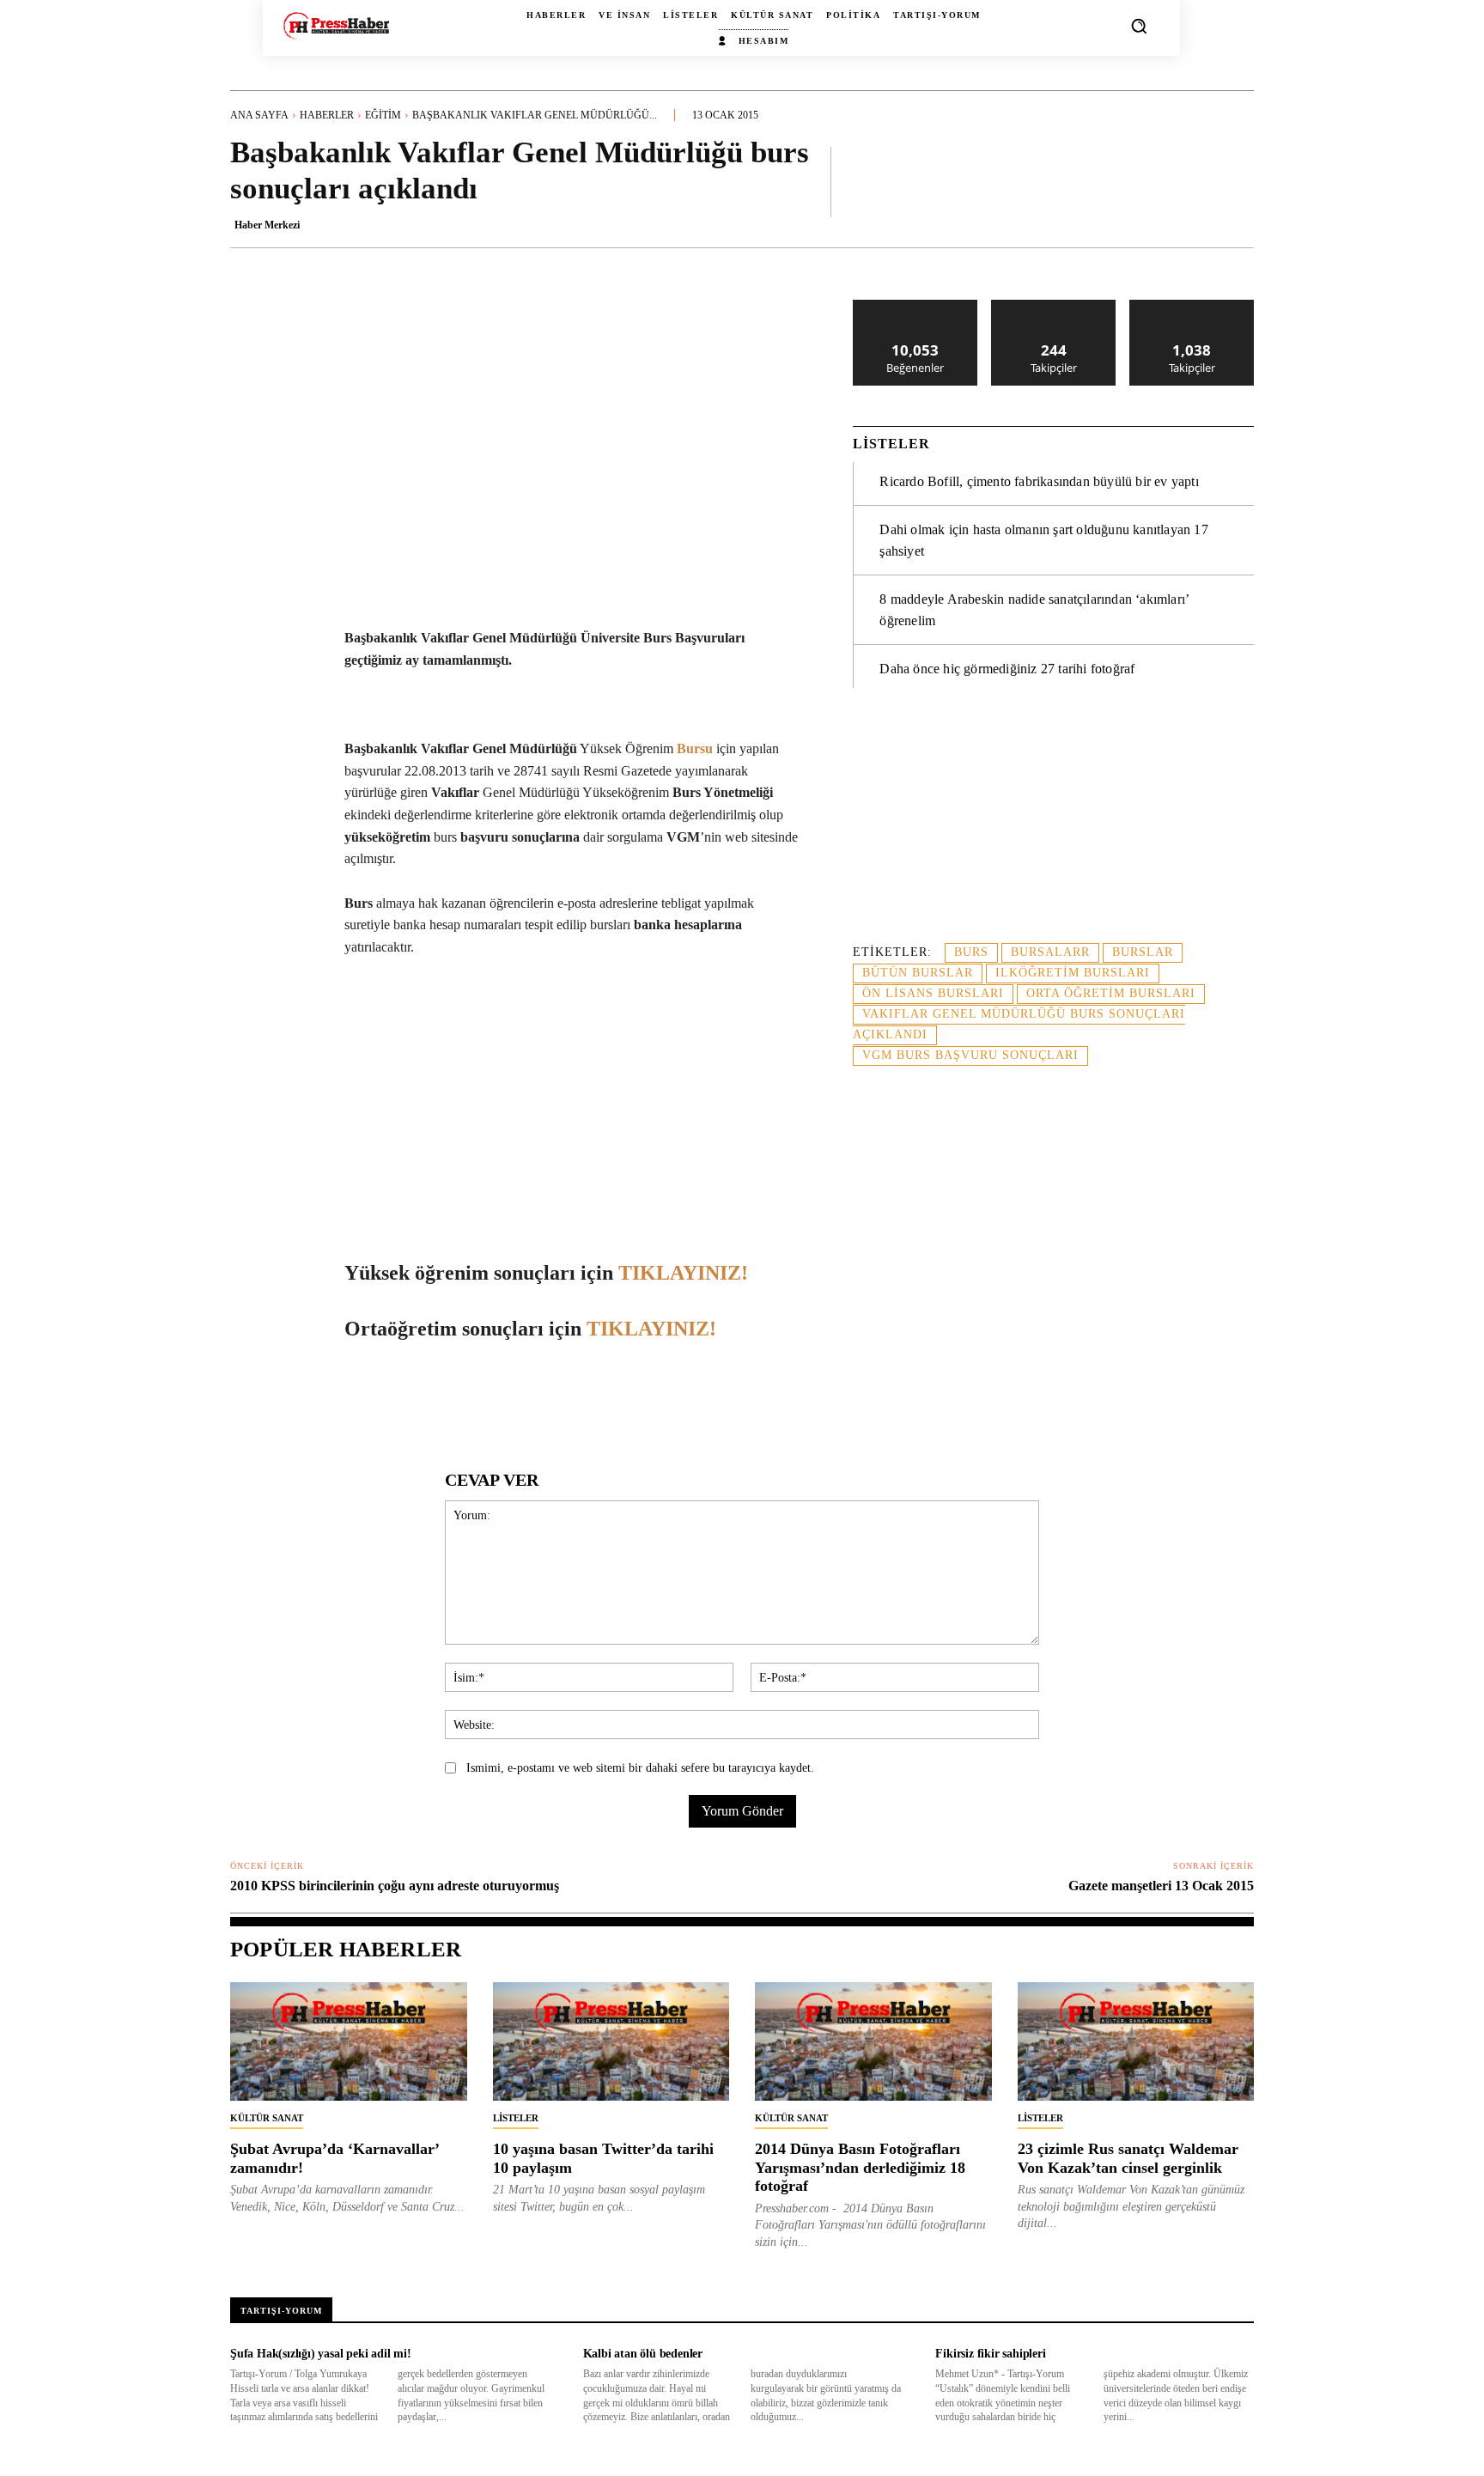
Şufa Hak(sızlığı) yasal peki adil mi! (321, 2354)
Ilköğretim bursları (1073, 973)
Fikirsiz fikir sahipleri (990, 2354)
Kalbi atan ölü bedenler (643, 2354)
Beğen (915, 306)
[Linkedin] (470, 1398)
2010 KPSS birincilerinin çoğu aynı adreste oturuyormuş (395, 1886)
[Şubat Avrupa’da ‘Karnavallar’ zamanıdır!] (349, 2041)
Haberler (327, 115)
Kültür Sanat (267, 2118)
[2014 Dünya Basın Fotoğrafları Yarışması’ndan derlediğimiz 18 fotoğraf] (873, 2041)
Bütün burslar (918, 973)
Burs (971, 952)
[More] (1236, 181)
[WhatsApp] (430, 1398)
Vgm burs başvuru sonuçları (970, 1055)
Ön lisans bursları (933, 993)
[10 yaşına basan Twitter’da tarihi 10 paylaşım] (611, 2041)
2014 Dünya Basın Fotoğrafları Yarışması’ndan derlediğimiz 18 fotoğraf (860, 2167)
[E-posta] (549, 1398)
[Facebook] (351, 1398)
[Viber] (628, 1398)
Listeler (516, 2118)
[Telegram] (588, 1398)
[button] (1139, 26)
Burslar (1143, 952)
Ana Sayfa (259, 115)
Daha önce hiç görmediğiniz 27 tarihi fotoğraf (1007, 669)
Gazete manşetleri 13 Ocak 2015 (1161, 1886)
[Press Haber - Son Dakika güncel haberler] (336, 25)
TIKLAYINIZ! (683, 1273)
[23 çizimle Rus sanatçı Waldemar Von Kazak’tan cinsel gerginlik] (1136, 2041)
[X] (391, 1398)
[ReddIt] (509, 1398)
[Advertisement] (1053, 825)
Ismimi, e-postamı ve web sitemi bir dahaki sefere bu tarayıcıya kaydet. (640, 1768)
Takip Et (1054, 306)
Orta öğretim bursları (1111, 993)
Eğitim (383, 115)
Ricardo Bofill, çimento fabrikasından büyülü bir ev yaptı (1039, 481)
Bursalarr (1050, 952)
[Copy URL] (667, 1398)
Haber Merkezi (267, 225)
